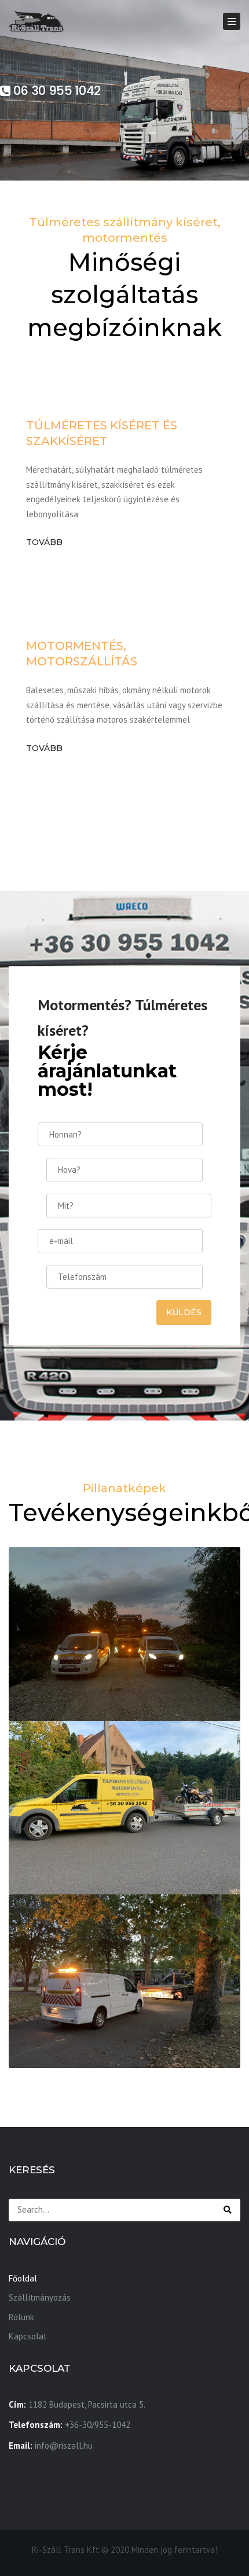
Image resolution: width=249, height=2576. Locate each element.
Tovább (44, 542)
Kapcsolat (28, 2336)
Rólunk (21, 2317)
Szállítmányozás (40, 2297)
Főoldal (23, 2278)
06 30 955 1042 (56, 91)
